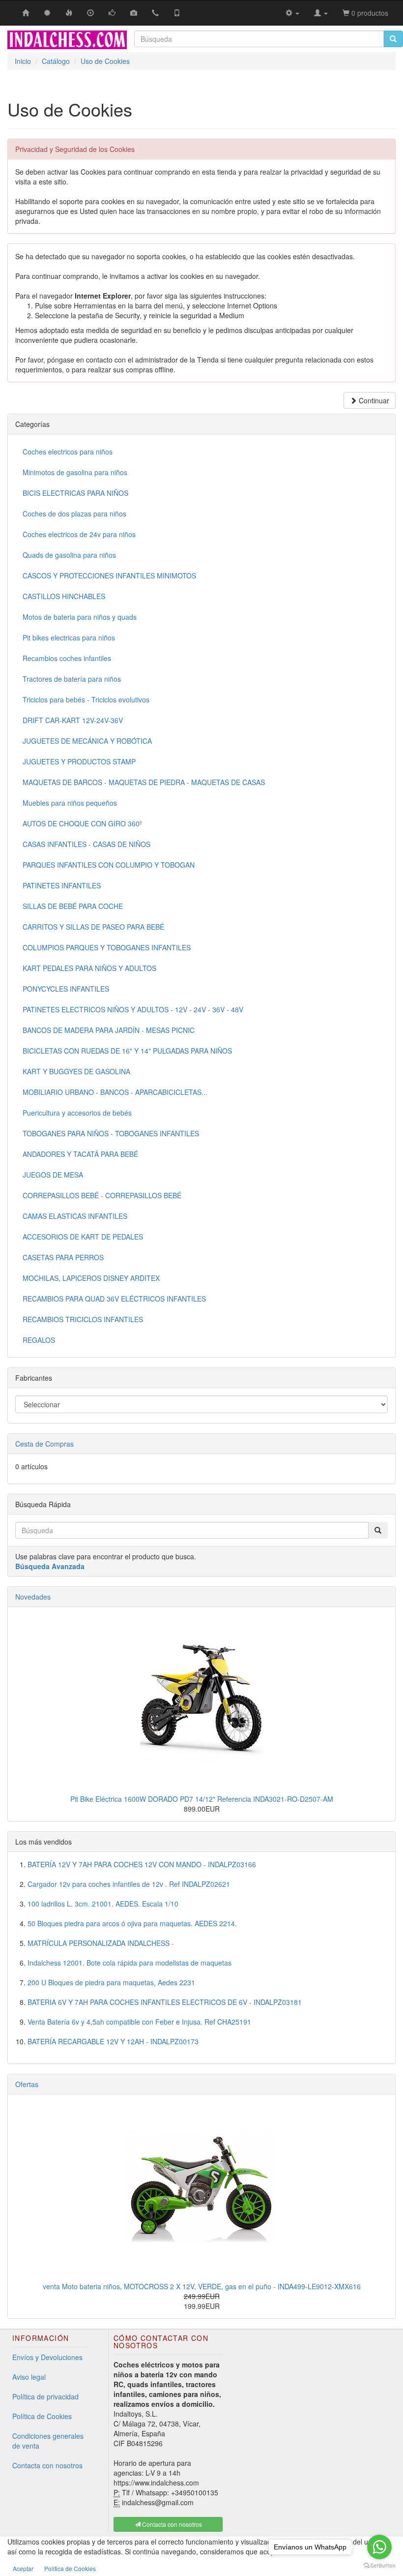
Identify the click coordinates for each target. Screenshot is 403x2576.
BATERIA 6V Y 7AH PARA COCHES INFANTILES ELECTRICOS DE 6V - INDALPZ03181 (165, 2002)
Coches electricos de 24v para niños (79, 534)
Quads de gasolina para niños (69, 555)
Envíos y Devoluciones (47, 2357)
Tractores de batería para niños (72, 679)
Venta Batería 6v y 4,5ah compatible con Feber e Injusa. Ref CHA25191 (139, 2022)
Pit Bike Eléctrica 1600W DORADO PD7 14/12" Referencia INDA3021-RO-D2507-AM (202, 1799)
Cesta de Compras (44, 1444)
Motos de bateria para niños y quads (80, 617)
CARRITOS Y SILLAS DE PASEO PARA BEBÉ (93, 927)
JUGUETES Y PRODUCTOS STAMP (79, 761)
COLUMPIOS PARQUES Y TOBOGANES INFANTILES (107, 947)
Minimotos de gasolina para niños (75, 472)
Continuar (373, 400)
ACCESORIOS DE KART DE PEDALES (83, 1237)
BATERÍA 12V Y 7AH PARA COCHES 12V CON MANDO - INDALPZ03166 (142, 1864)
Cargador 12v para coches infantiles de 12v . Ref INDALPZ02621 (129, 1884)
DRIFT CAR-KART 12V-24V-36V (73, 720)
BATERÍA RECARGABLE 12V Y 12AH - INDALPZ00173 (113, 2041)
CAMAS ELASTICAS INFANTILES (75, 1216)
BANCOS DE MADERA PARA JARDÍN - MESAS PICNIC (109, 1030)
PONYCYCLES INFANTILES (66, 989)
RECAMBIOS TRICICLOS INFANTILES (83, 1319)
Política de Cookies (42, 2416)
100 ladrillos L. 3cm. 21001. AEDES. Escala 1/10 (103, 1904)
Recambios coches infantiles (67, 658)
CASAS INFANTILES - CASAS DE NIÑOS (86, 844)
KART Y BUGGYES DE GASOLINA (76, 1071)
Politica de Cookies (70, 2568)
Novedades (33, 1597)
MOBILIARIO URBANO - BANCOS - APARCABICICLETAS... (115, 1092)
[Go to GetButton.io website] (379, 2566)
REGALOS (39, 1340)
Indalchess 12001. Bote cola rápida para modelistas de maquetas (130, 1963)
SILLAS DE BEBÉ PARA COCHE (73, 906)
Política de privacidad (45, 2396)
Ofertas (27, 2084)
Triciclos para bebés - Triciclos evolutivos (86, 699)
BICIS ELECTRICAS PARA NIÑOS (75, 493)
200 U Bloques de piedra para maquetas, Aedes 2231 (111, 1982)
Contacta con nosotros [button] (171, 2524)
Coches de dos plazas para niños (74, 514)
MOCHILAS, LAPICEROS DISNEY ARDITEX (91, 1278)
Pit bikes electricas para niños (69, 637)
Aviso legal (29, 2377)
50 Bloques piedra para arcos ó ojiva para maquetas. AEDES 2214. (132, 1923)
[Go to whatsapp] (379, 2547)
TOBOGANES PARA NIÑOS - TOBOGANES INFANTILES (111, 1133)
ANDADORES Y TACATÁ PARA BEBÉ (80, 1154)
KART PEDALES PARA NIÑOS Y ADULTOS (89, 968)
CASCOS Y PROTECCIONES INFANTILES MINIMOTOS (109, 576)
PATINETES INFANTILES (62, 885)
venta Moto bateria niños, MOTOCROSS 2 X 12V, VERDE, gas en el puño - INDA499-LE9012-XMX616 (202, 2286)
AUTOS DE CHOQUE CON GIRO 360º (82, 823)
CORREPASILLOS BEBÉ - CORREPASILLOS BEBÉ (102, 1195)
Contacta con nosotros (47, 2465)
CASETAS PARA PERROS (63, 1257)
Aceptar (23, 2568)
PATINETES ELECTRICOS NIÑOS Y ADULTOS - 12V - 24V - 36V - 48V (133, 1009)
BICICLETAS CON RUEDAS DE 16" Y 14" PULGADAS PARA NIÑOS (127, 1051)
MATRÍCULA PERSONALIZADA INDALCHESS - (101, 1943)
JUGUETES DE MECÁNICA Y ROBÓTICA (87, 741)
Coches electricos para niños (68, 452)
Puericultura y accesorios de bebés (77, 1113)
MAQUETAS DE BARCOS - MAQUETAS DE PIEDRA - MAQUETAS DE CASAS (144, 782)
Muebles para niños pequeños (70, 803)
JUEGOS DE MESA (53, 1175)
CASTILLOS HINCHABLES (64, 596)
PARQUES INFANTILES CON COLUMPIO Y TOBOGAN (109, 865)
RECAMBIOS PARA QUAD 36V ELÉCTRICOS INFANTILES (114, 1299)
